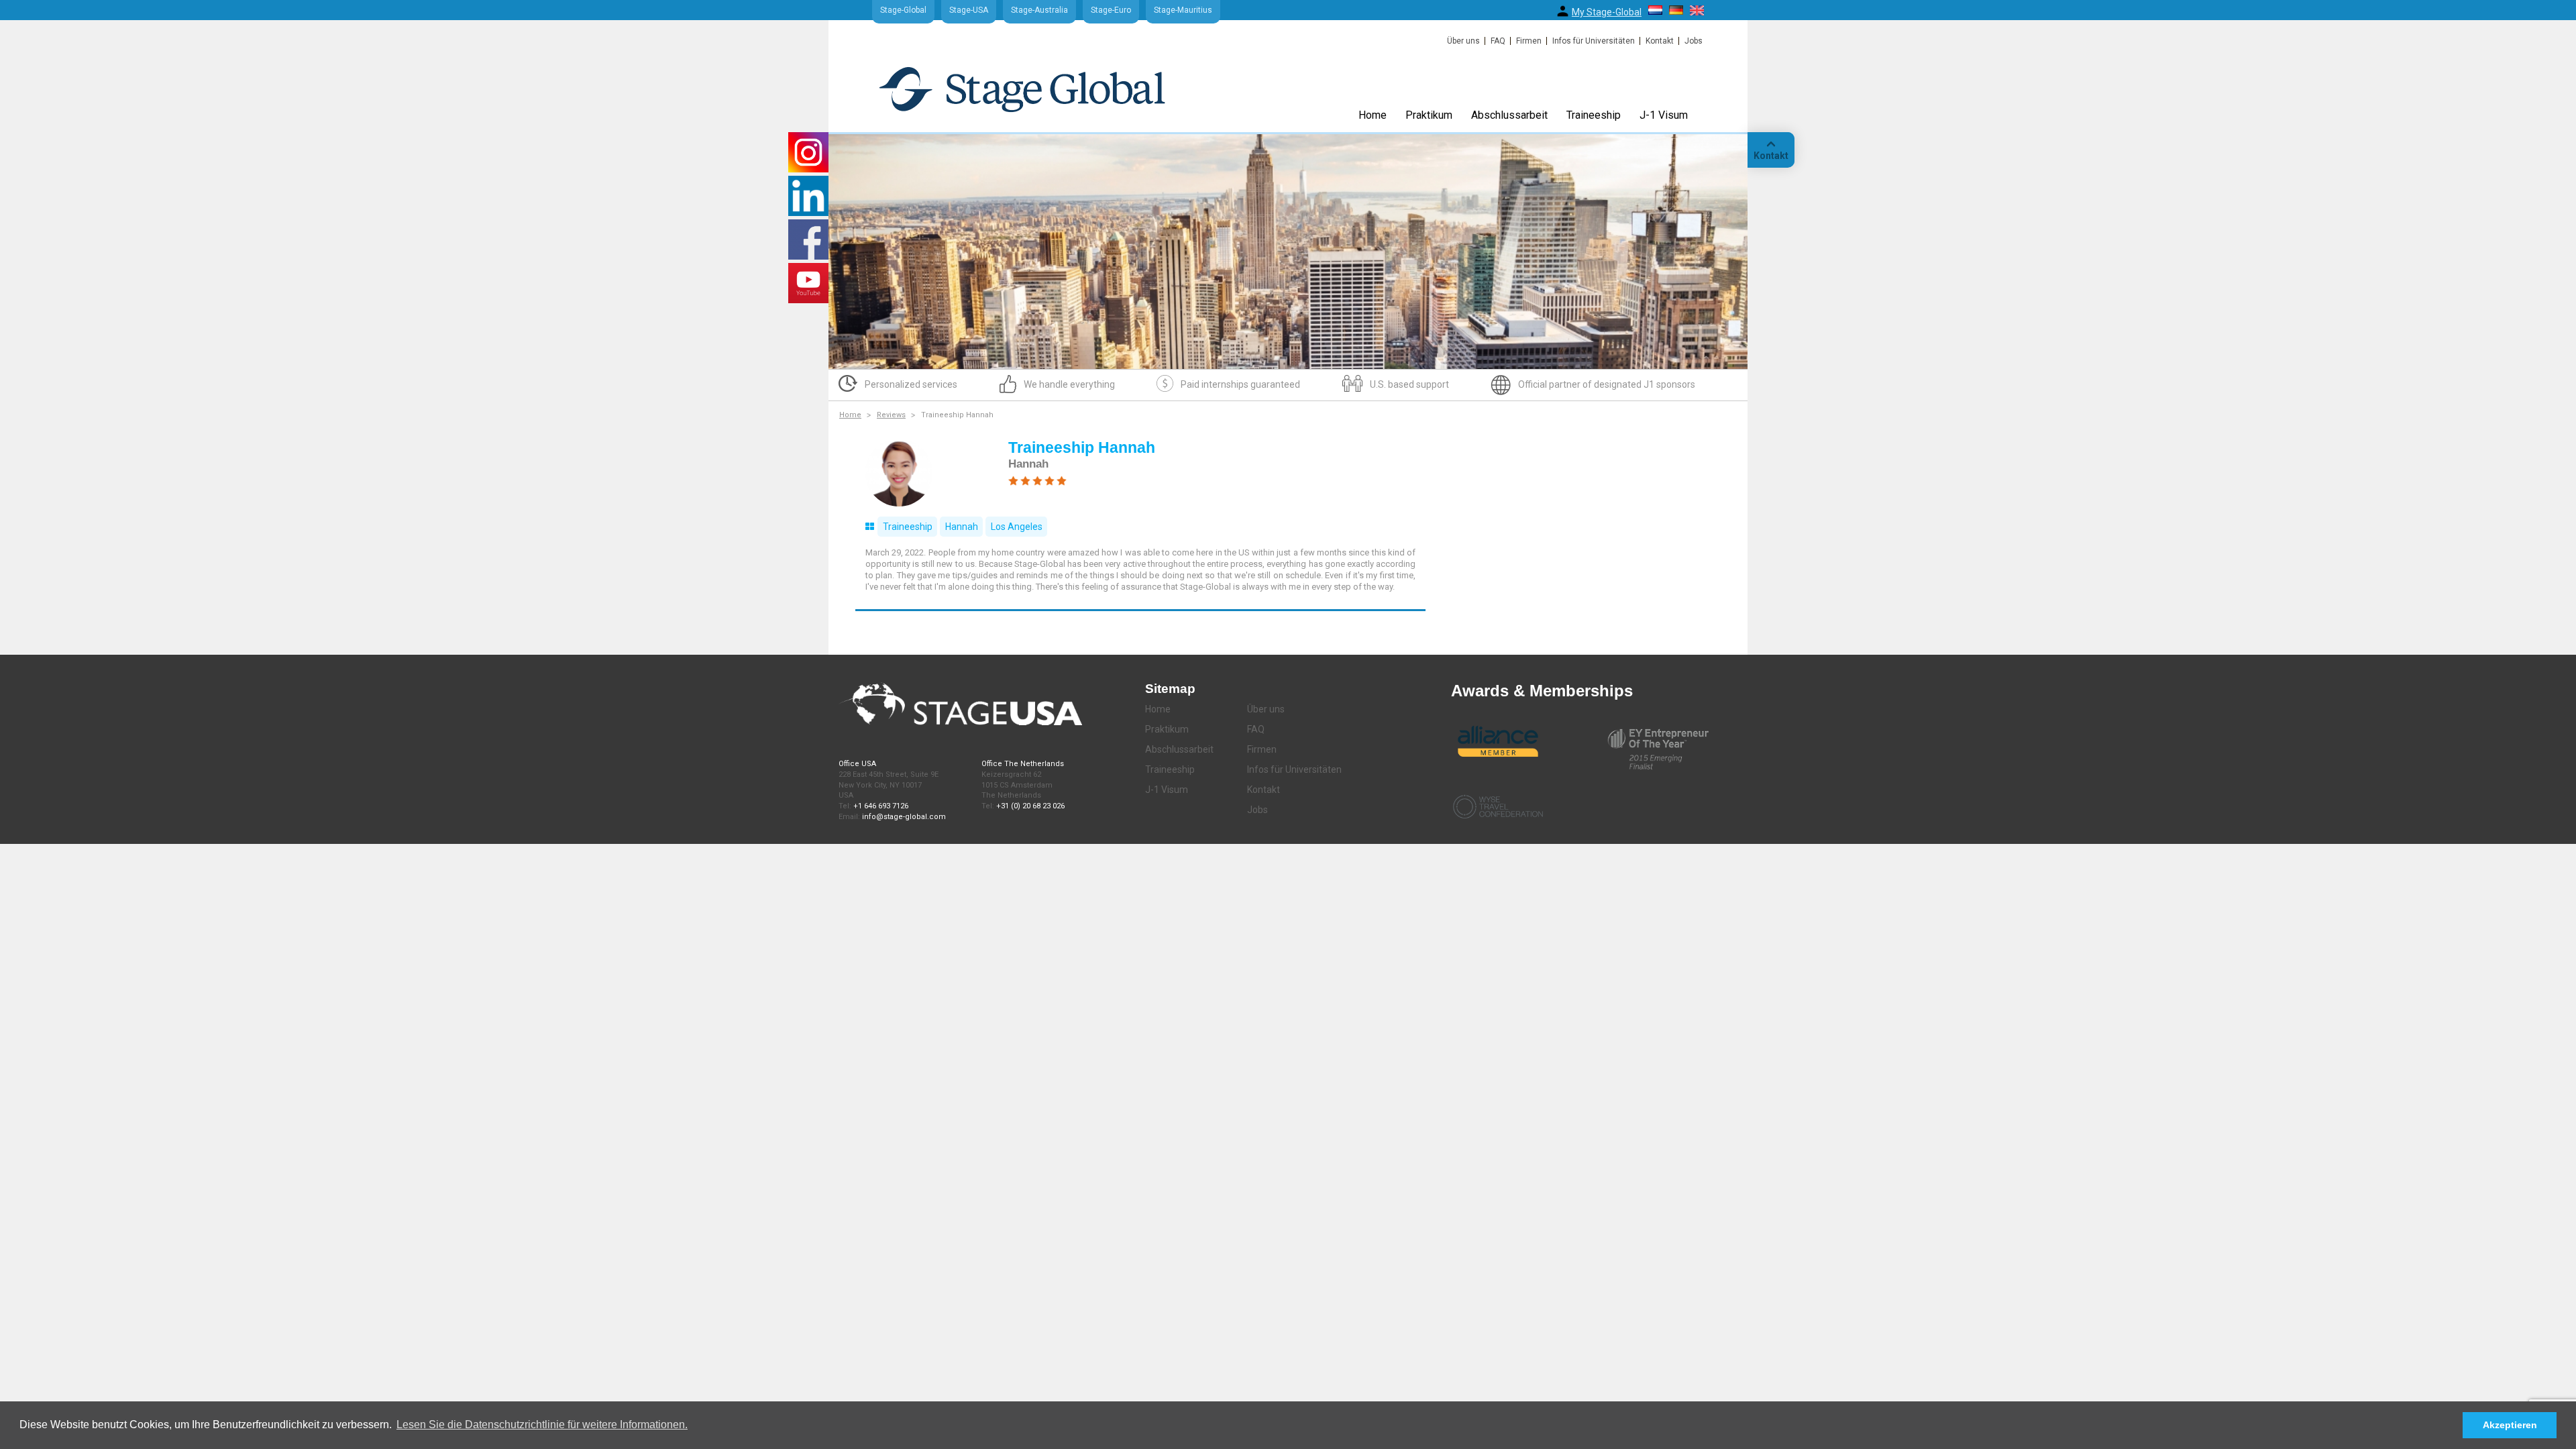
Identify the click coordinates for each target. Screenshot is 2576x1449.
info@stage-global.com (904, 817)
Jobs (1694, 41)
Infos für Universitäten (1594, 41)
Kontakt (1660, 41)
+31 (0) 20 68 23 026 (1030, 806)
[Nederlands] (1655, 10)
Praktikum (1429, 115)
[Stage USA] (1022, 89)
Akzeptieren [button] (2510, 1425)
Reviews (891, 415)
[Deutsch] (1676, 10)
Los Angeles (1017, 527)
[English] (1697, 10)
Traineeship (1594, 115)
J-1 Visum (1664, 115)
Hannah (962, 527)
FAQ (1498, 41)
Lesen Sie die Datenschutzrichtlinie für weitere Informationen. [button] (542, 1425)
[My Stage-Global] (1563, 11)
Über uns (1463, 41)
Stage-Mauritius (1183, 10)
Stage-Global (903, 10)
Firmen (1529, 41)
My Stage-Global (1607, 12)
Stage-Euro (1111, 10)
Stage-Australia (1039, 10)
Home (1373, 115)
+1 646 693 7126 (881, 806)
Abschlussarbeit (1509, 115)
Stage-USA (969, 10)
